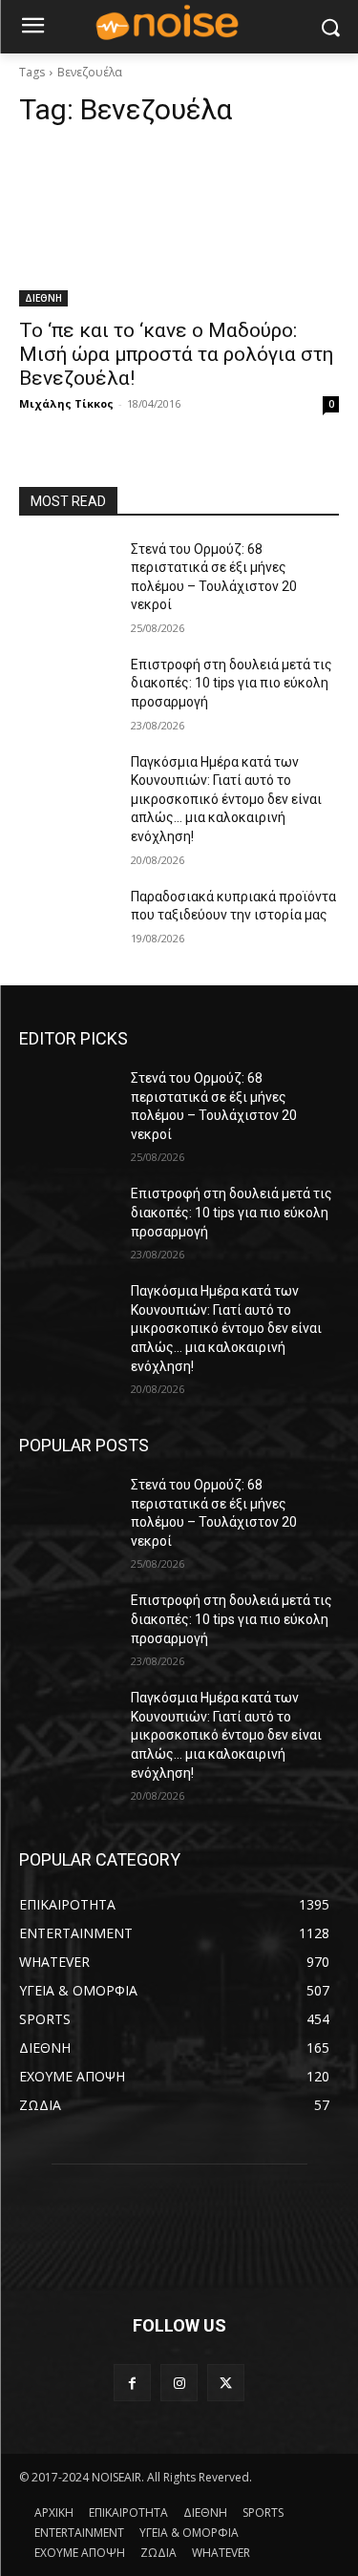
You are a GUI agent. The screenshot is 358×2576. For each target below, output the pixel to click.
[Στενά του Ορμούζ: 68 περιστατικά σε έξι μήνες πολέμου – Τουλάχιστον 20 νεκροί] (67, 574)
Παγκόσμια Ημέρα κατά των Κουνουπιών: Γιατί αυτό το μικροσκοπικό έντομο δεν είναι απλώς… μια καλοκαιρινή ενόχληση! (226, 799)
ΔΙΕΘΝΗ (43, 298)
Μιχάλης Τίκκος (66, 403)
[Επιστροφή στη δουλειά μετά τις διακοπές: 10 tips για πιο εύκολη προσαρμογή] (67, 689)
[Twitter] (226, 2383)
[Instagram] (179, 2383)
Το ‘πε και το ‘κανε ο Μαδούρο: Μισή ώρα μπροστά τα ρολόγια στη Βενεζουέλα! (176, 354)
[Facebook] (132, 2383)
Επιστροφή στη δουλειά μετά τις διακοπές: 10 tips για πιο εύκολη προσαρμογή (232, 683)
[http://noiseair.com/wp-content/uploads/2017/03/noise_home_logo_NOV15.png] (179, 23)
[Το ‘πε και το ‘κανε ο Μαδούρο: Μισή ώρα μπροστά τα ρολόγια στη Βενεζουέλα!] (179, 226)
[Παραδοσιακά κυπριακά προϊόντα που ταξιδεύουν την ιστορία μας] (67, 921)
